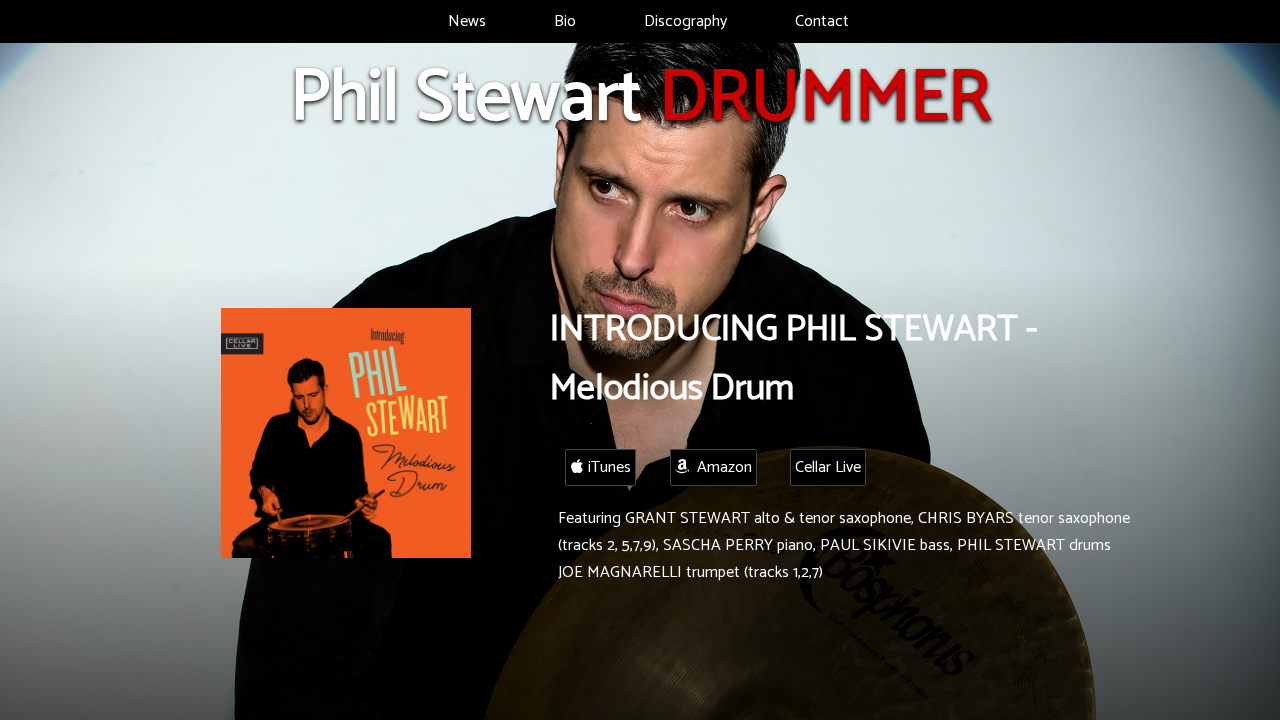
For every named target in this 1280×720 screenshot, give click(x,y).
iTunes (607, 467)
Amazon (720, 467)
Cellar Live (828, 467)
